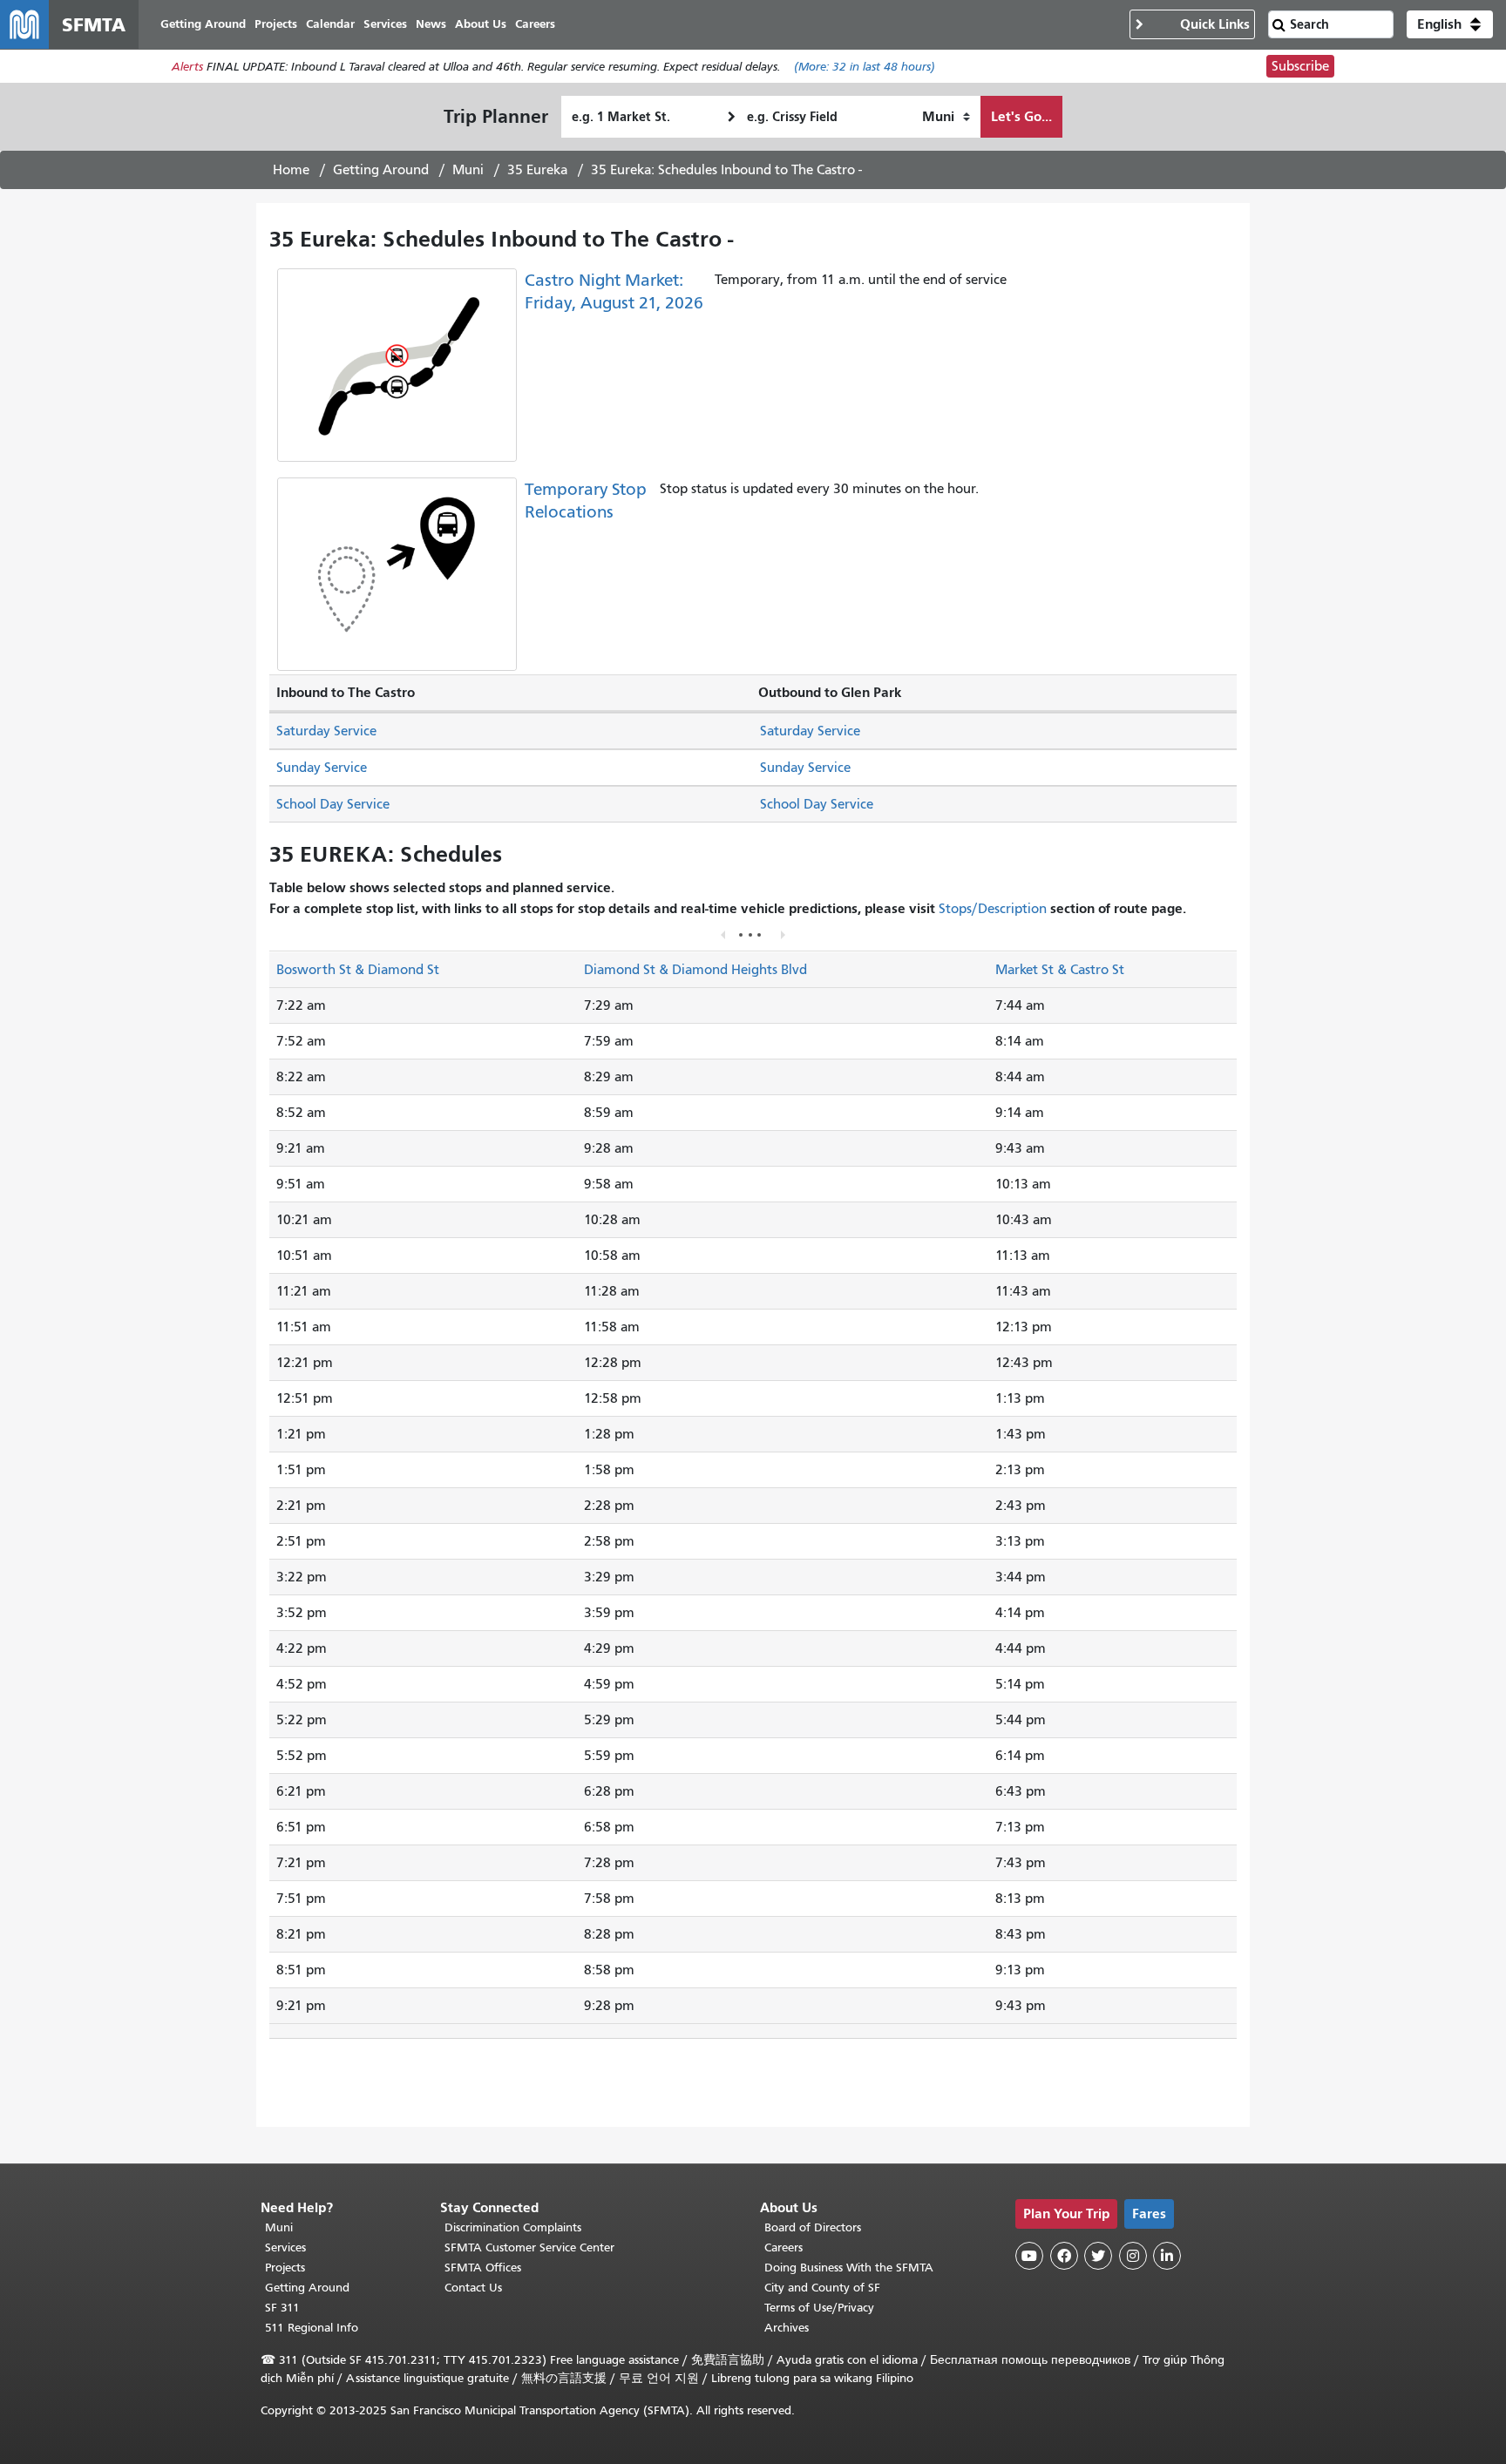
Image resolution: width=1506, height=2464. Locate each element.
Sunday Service (322, 768)
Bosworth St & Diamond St (358, 969)
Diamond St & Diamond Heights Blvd (695, 969)
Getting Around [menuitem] (203, 24)
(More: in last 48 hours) (865, 67)
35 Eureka (537, 170)
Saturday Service (326, 731)
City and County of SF (822, 2288)
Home (291, 170)
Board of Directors (813, 2227)
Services (285, 2247)
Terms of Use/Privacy (819, 2308)
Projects (285, 2268)
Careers (784, 2247)
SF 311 (282, 2308)
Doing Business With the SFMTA (849, 2268)
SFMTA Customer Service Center (529, 2247)
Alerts (187, 67)
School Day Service (333, 804)
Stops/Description (993, 909)
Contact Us (473, 2288)
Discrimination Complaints (513, 2227)
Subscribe (1300, 66)
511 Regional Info (312, 2328)
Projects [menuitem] (276, 24)
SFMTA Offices (483, 2268)
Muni (468, 170)
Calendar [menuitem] (330, 24)
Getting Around (381, 170)
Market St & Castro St (1060, 969)
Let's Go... (1021, 116)
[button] (1450, 24)
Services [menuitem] (385, 24)
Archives (787, 2328)
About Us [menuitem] (481, 24)
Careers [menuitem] (535, 24)
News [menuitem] (431, 24)
